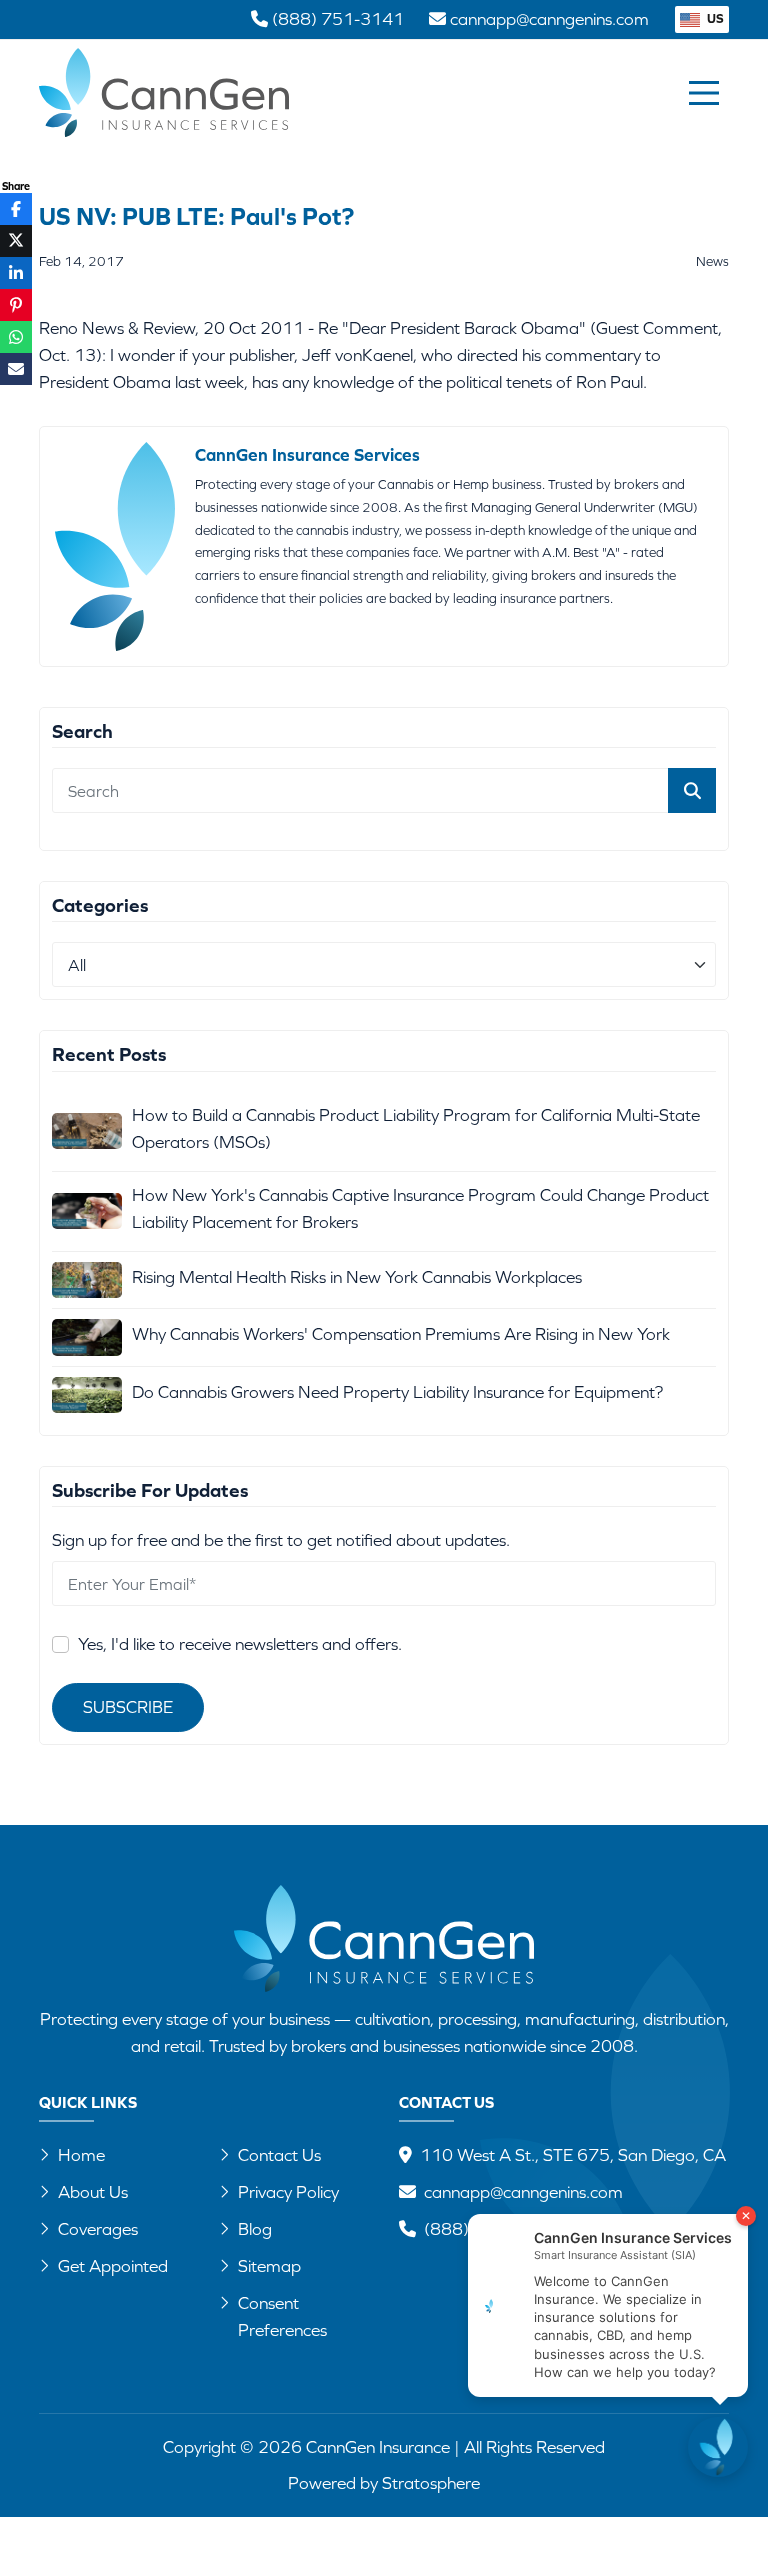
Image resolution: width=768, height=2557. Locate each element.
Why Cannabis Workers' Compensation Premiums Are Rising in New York (401, 1334)
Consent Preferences (282, 2316)
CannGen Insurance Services (307, 455)
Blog (255, 2229)
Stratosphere (431, 2483)
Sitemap (269, 2266)
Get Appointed (113, 2266)
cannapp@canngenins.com (523, 2192)
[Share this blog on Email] (16, 369)
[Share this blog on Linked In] (16, 273)
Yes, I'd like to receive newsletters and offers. (240, 1644)
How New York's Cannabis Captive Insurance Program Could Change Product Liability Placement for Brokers (420, 1208)
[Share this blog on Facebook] (16, 209)
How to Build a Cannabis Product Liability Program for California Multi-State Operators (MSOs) (416, 1128)
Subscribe (128, 1707)
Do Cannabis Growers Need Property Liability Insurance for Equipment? (397, 1392)
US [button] (714, 18)
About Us (93, 2192)
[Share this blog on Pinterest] (16, 305)
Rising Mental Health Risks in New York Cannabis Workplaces (357, 1277)
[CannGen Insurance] (384, 1938)
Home (81, 2155)
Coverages (98, 2229)
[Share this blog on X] (16, 241)
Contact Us (279, 2155)
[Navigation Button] (704, 93)
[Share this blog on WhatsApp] (16, 337)
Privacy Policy (288, 2192)
